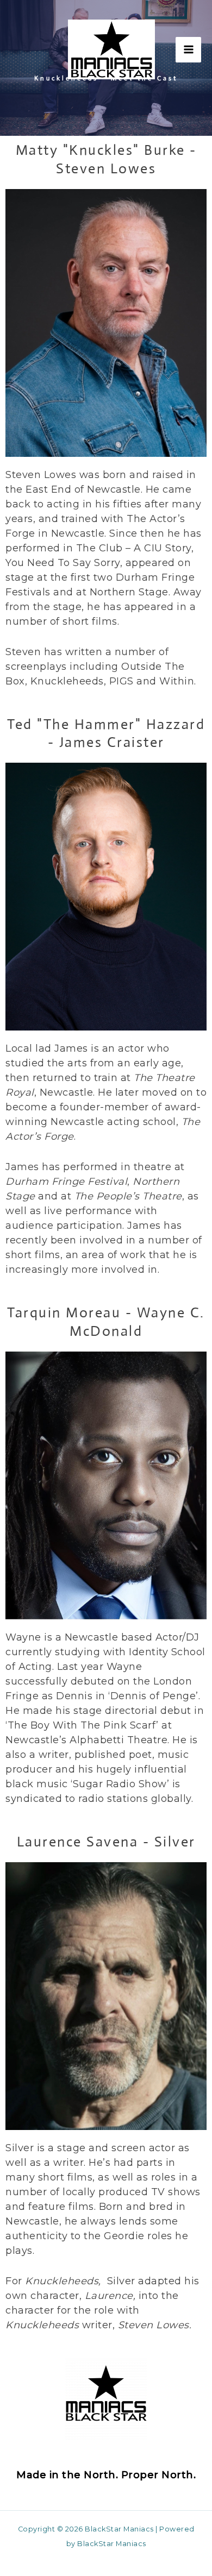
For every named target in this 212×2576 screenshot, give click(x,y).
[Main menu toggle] (188, 50)
